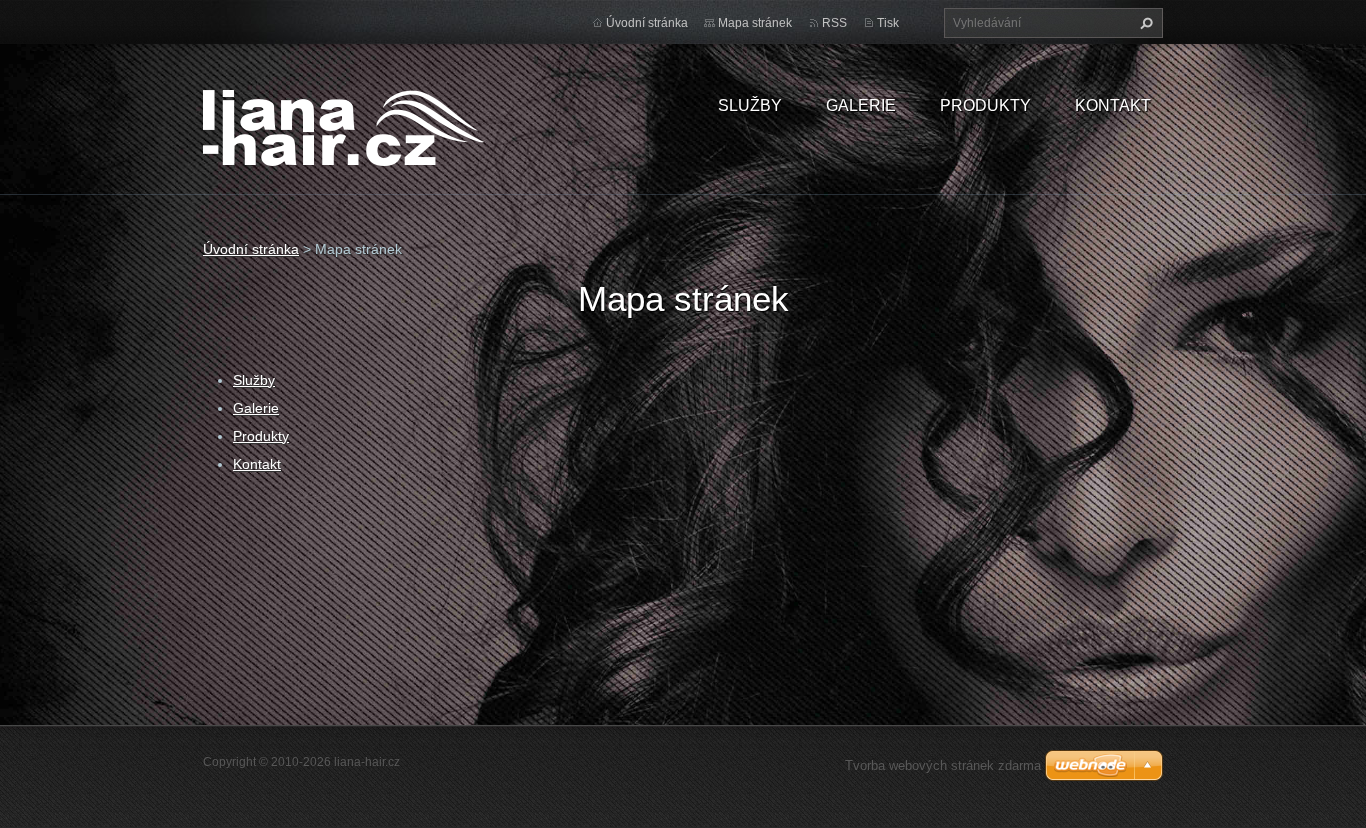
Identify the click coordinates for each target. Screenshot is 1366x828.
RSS (834, 23)
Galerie (861, 105)
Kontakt (1113, 105)
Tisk (888, 23)
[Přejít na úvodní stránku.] (343, 125)
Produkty (985, 105)
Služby (750, 105)
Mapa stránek (755, 23)
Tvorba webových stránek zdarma (943, 765)
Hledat (1144, 23)
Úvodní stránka (647, 23)
